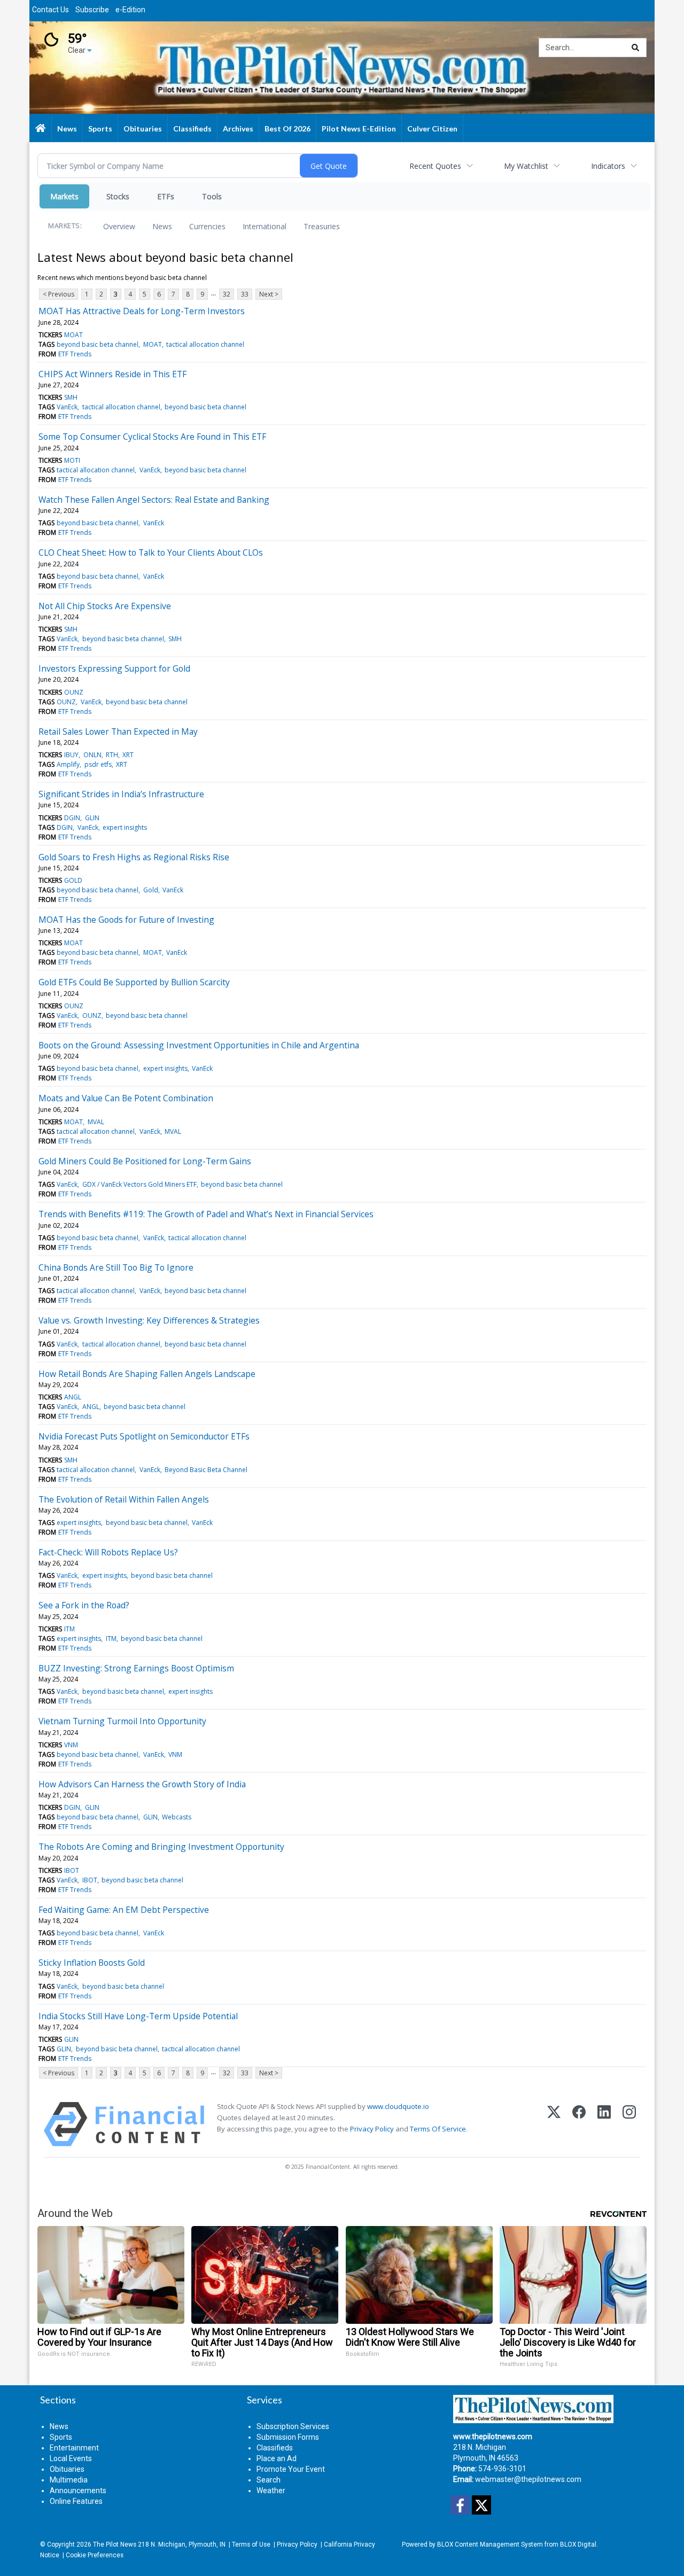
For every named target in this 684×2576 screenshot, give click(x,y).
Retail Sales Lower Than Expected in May (118, 731)
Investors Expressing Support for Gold (114, 668)
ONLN (92, 755)
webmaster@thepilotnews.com (528, 2479)
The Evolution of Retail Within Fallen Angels (124, 1499)
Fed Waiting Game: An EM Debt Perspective (124, 1910)
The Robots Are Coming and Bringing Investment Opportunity (161, 1847)
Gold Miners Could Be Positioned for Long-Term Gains (145, 1161)
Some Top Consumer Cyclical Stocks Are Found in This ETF (152, 437)
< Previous (59, 294)
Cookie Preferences (95, 2555)
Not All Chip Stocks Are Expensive (105, 606)
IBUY (71, 755)
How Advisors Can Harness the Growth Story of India (142, 1784)
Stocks (118, 196)
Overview (119, 226)
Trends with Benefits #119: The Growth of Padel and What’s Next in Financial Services (206, 1214)
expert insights (125, 827)
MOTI (72, 460)
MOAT (73, 335)
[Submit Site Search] (635, 48)
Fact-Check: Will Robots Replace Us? (108, 1552)
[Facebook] (579, 2124)
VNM (71, 1745)
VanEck (67, 407)
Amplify (68, 764)
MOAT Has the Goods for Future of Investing (126, 920)
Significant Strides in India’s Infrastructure (121, 794)
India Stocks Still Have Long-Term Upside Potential (138, 2016)
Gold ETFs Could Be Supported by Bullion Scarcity (134, 982)
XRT (128, 755)
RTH (112, 755)
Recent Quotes (435, 166)
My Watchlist (526, 166)
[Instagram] (629, 2124)
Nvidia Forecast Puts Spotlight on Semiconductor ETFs (144, 1436)
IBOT (72, 1870)
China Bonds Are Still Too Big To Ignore (116, 1267)
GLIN (92, 818)
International (265, 226)
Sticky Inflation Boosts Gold (92, 1963)
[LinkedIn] (604, 2124)
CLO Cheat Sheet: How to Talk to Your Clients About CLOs (151, 552)
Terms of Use (251, 2544)
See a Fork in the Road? (84, 1605)
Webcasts (177, 1817)
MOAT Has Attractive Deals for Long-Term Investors (142, 311)
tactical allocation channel (205, 344)
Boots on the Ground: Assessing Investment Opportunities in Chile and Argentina (199, 1045)
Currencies (207, 226)
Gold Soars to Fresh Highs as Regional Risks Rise (134, 857)
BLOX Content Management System (490, 2544)
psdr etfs (98, 764)
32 (227, 294)
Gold (151, 890)
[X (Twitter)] (554, 2124)
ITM (69, 1629)
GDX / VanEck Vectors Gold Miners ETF (139, 1184)
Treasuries (322, 226)
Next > (269, 294)
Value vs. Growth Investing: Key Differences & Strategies (149, 1320)
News (162, 226)
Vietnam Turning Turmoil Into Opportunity (122, 1721)
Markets (64, 196)
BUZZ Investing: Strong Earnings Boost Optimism (136, 1668)
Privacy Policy (372, 2129)
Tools (212, 196)
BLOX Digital (578, 2544)
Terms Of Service (438, 2129)
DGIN (72, 818)
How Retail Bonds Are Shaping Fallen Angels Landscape (147, 1374)
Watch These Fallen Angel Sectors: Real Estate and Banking (154, 500)
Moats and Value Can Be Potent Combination (126, 1098)
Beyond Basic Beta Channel (206, 1470)
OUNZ (74, 692)
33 (245, 294)
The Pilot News (115, 2544)
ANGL (73, 1397)
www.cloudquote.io (398, 2106)
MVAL (96, 1122)
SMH (71, 397)
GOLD (73, 880)
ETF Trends (75, 354)
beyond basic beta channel (98, 344)
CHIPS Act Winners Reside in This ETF (112, 374)
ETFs (166, 196)
